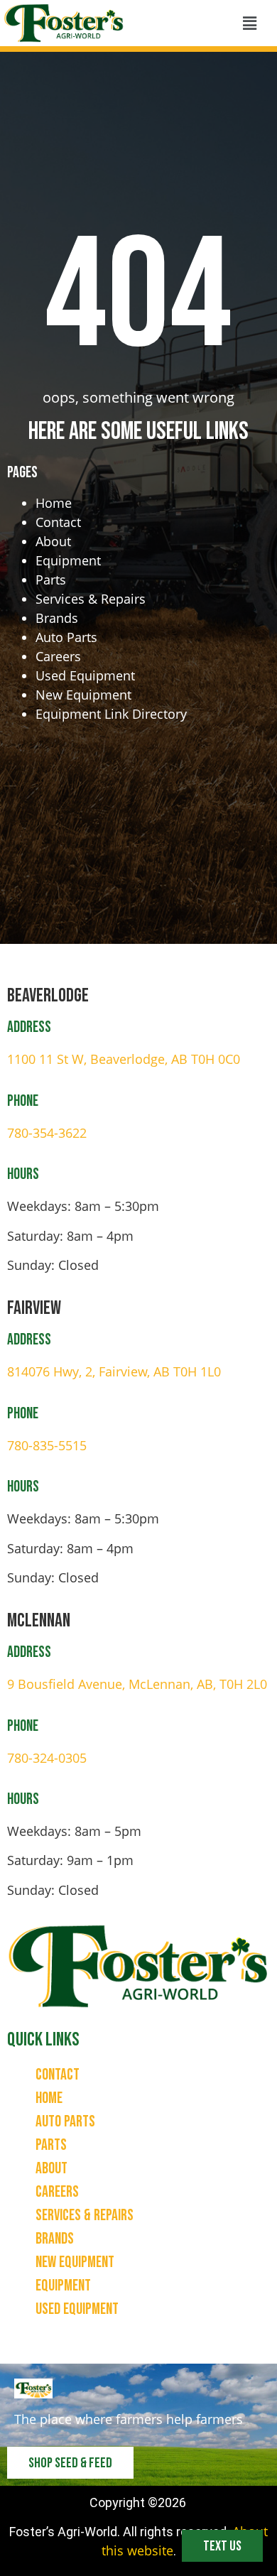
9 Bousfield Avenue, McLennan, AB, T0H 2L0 (137, 1684)
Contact (58, 522)
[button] (249, 23)
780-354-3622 (47, 1133)
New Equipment (83, 695)
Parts (51, 580)
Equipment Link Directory (111, 714)
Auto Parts (66, 637)
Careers (58, 656)
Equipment (68, 560)
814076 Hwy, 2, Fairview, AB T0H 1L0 (114, 1371)
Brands (57, 618)
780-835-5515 (47, 1445)
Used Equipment (85, 675)
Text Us (222, 2546)
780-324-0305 (47, 1758)
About (53, 541)
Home (54, 503)
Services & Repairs (91, 599)
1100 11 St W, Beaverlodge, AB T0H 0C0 (124, 1059)
